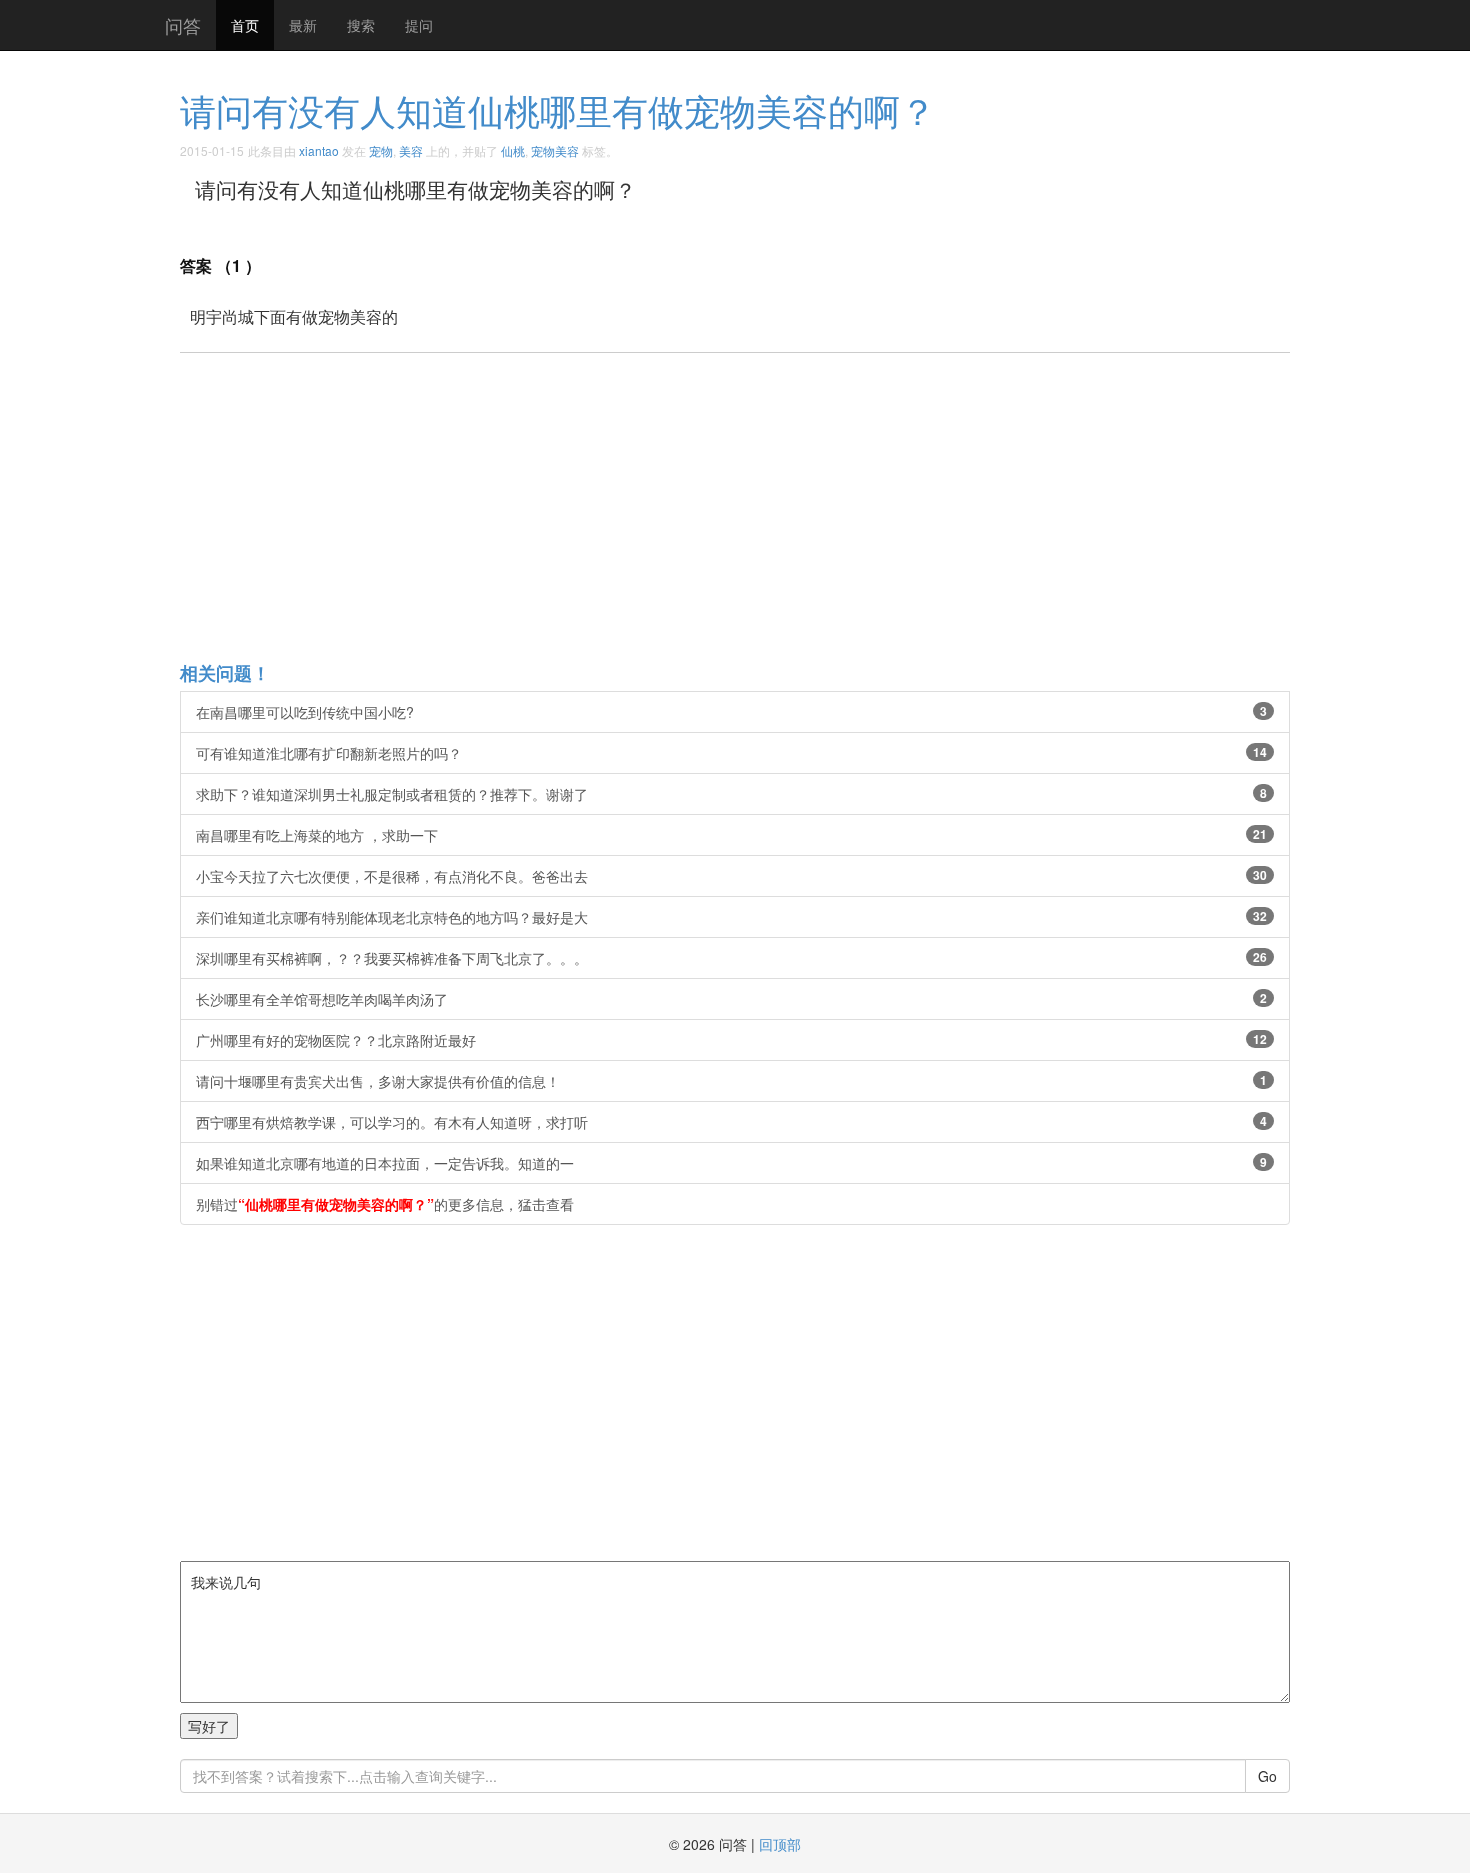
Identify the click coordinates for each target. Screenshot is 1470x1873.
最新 (303, 25)
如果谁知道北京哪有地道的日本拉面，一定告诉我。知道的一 (731, 1163)
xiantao (319, 150)
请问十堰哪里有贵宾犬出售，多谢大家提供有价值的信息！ (731, 1081)
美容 (411, 150)
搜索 (361, 25)
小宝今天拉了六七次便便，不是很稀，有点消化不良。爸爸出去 (731, 876)
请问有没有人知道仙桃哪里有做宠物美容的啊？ (558, 109)
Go (1267, 1776)
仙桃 (513, 150)
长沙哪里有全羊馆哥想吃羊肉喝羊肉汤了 (731, 999)
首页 (245, 25)
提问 (419, 25)
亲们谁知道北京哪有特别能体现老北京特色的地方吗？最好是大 (731, 917)
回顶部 (780, 1844)
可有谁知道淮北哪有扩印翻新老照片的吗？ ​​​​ (731, 753)
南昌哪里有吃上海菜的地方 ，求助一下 (731, 835)
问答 (183, 25)
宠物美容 (555, 150)
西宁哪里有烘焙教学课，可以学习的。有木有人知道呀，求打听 (731, 1122)
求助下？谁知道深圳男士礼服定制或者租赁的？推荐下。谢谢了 (731, 794)
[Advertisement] (780, 506)
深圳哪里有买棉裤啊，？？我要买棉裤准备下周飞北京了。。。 (731, 958)
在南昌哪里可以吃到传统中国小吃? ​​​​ (731, 712)
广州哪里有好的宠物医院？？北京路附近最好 (731, 1040)
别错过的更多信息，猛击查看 (385, 1204)
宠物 (381, 150)
